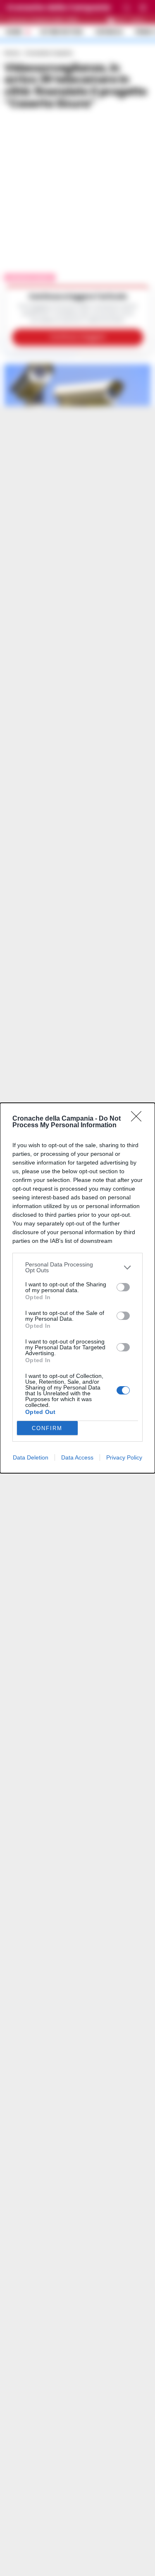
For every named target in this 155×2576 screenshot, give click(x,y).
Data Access (77, 1457)
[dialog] (77, 1288)
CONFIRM (47, 1428)
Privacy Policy (124, 1457)
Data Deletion (31, 1457)
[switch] (123, 1287)
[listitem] (77, 1267)
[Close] (139, 1119)
